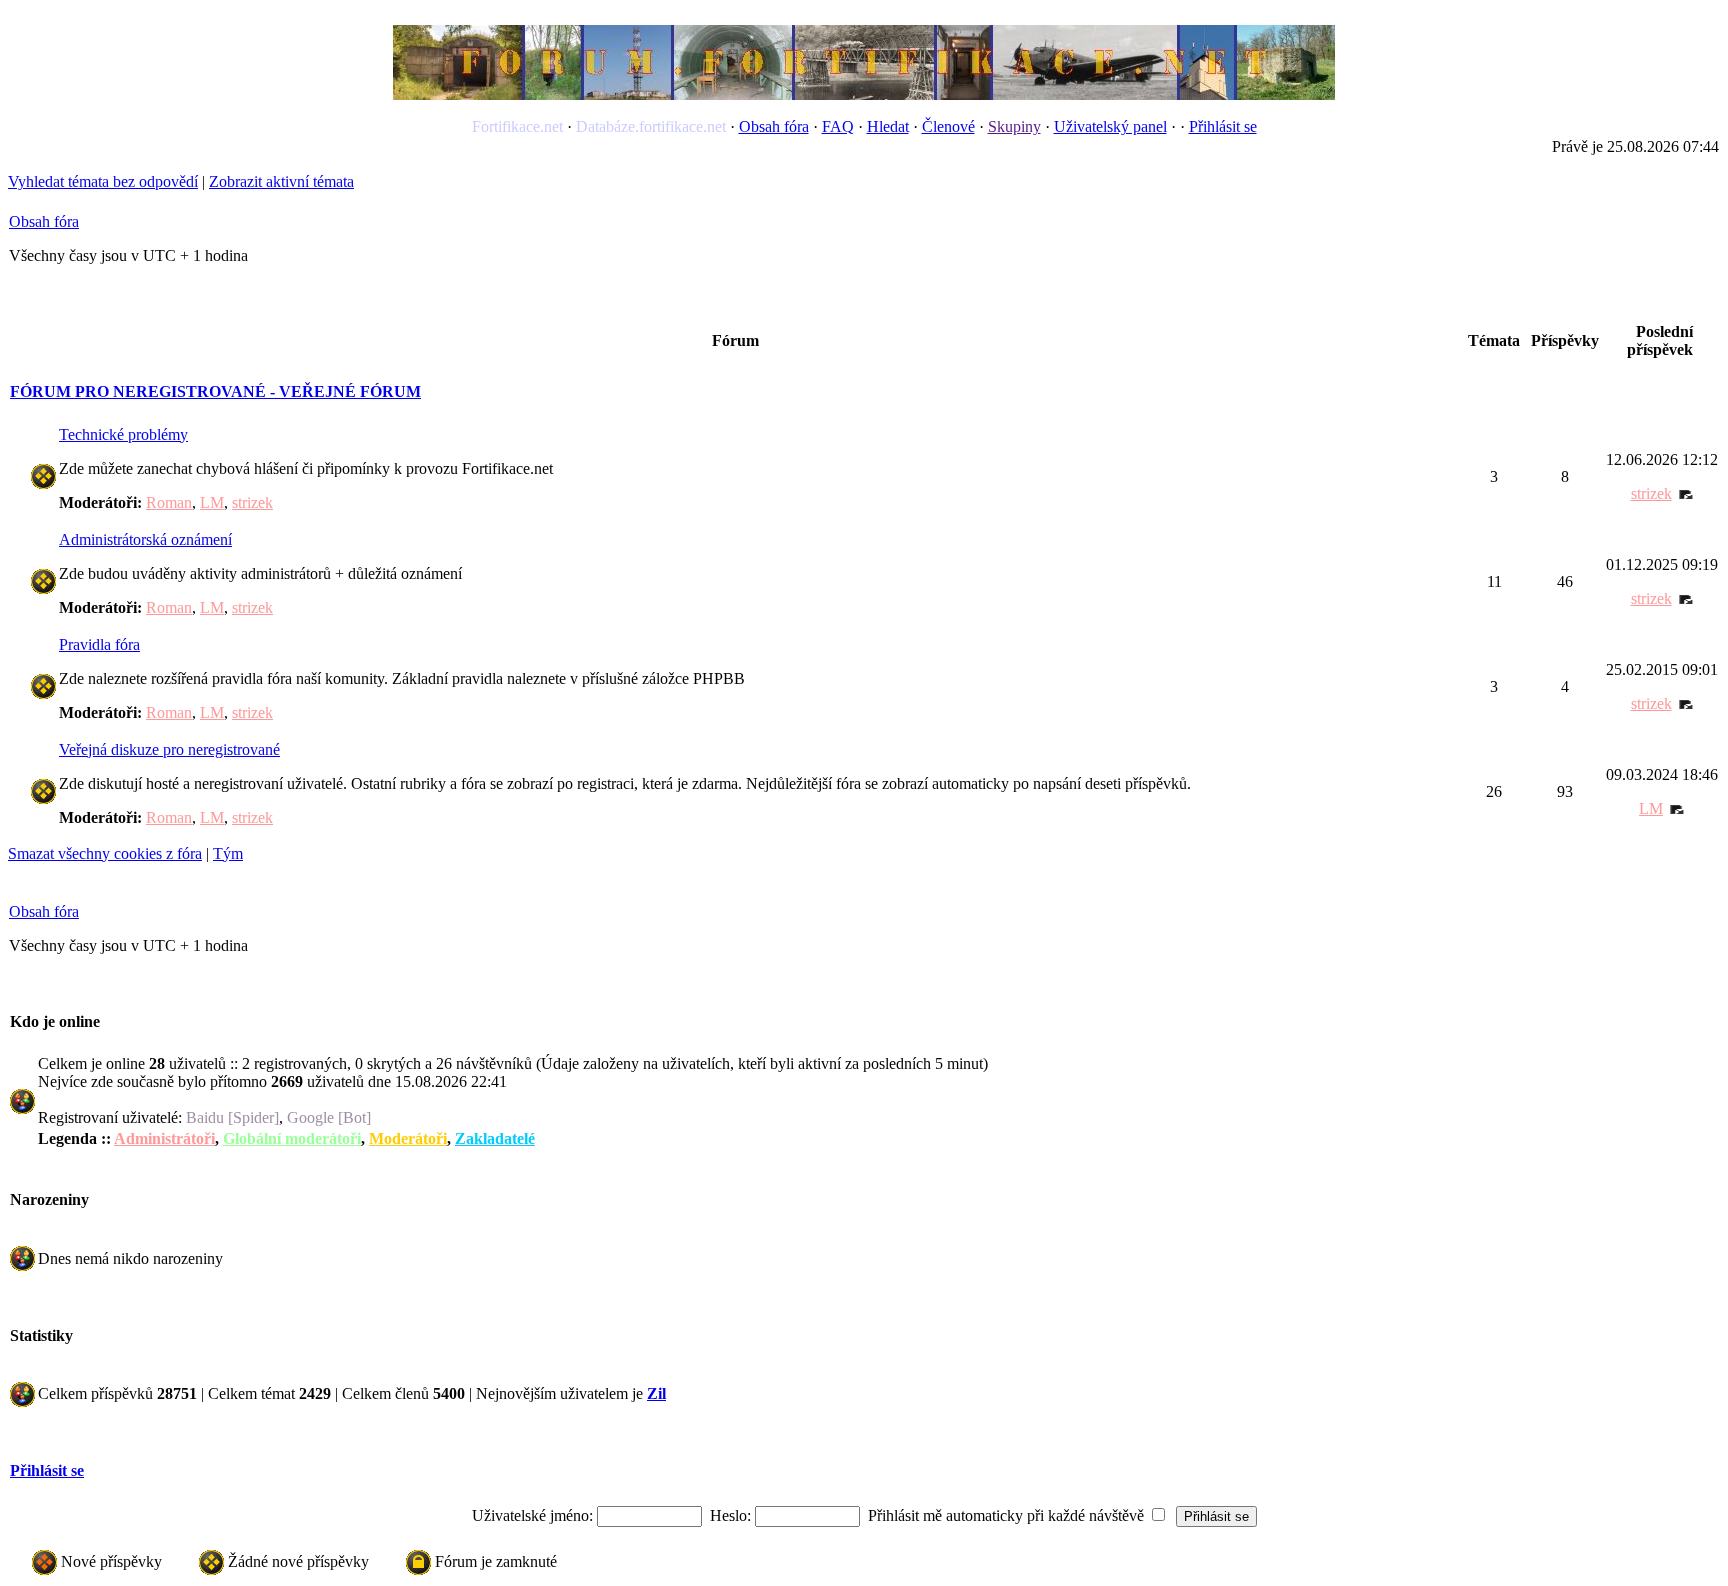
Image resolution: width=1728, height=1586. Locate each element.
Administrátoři (164, 1138)
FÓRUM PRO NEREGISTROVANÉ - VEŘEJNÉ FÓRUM (215, 391)
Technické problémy (123, 434)
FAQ (838, 126)
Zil (656, 1393)
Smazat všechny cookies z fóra (105, 853)
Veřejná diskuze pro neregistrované (169, 749)
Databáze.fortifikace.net (651, 126)
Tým (228, 853)
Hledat (888, 126)
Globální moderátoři (292, 1138)
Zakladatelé (495, 1138)
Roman (169, 502)
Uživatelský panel (1110, 126)
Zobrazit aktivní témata (281, 181)
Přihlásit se (1223, 126)
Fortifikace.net (517, 126)
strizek (252, 502)
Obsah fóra (774, 126)
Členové (948, 126)
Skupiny (1014, 126)
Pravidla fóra (99, 644)
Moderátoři (408, 1138)
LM (212, 502)
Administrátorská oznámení (145, 539)
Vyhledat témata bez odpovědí (103, 181)
